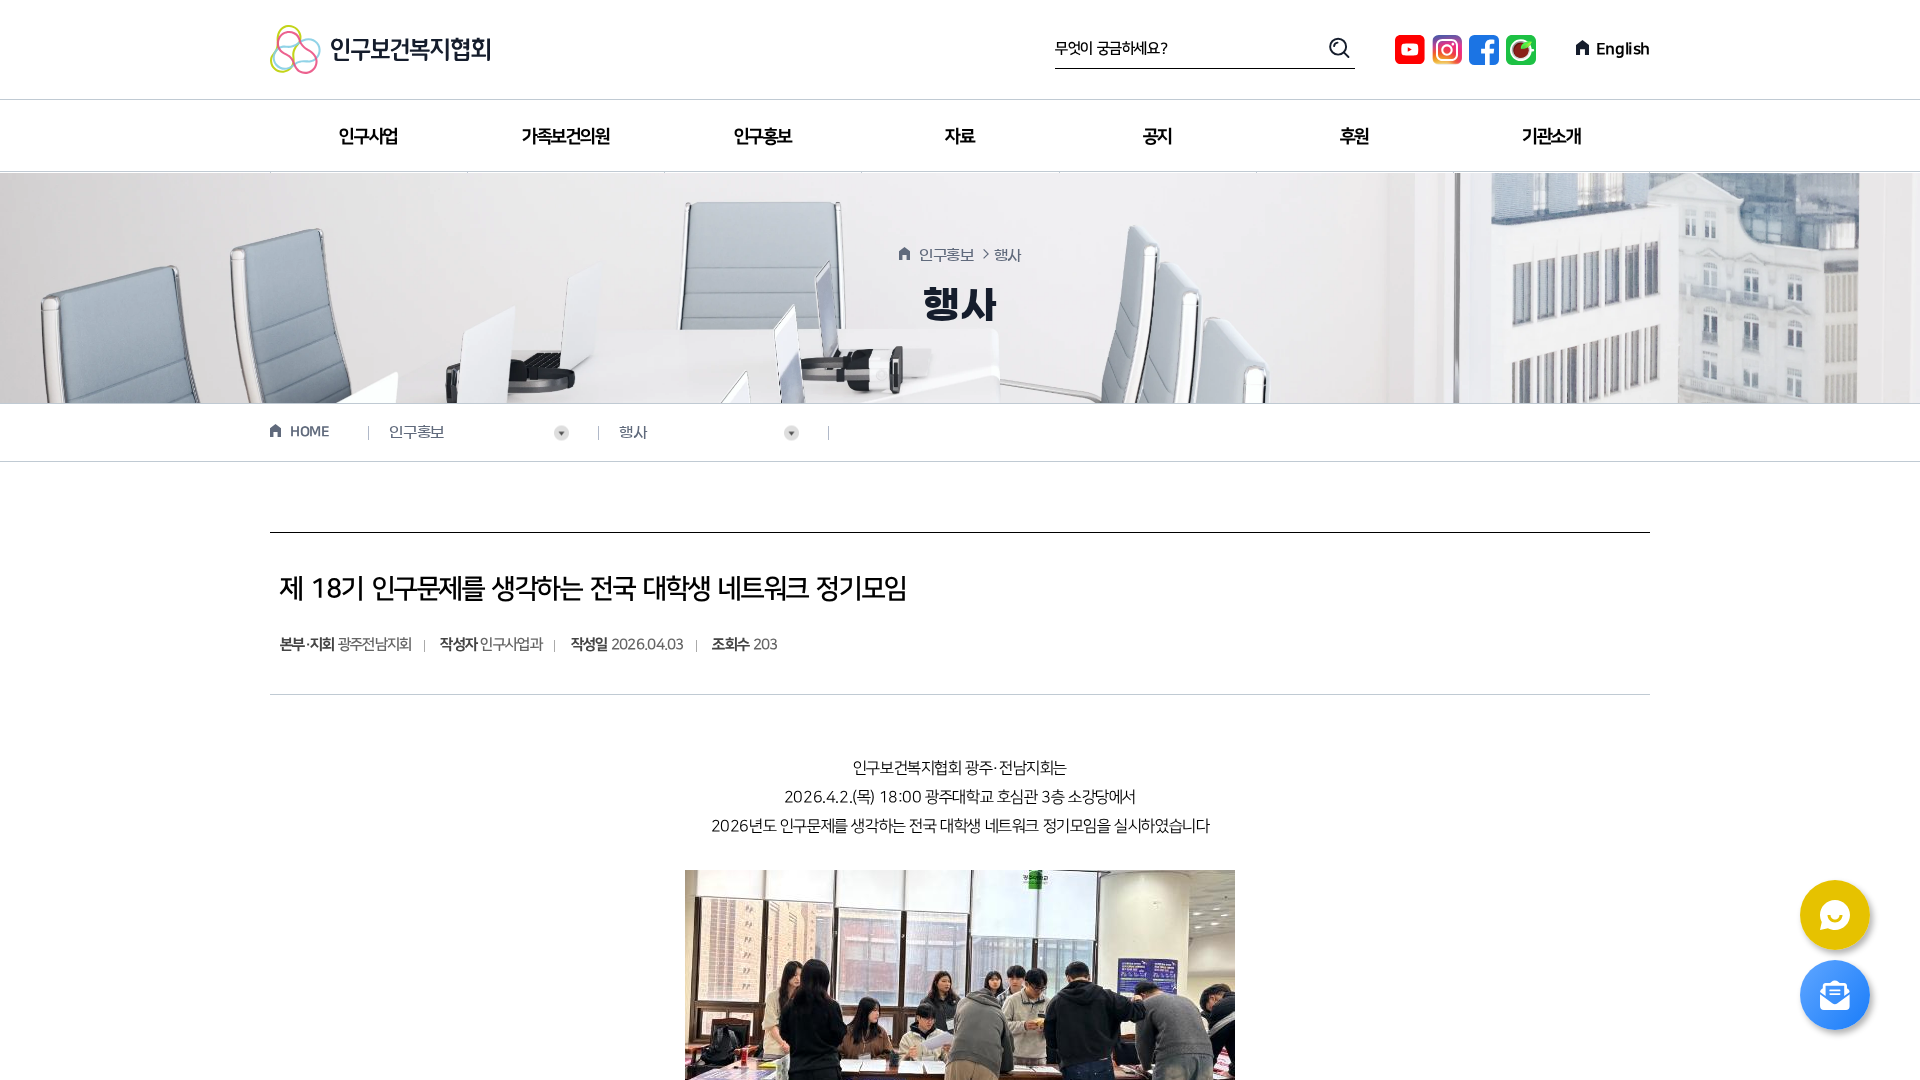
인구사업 (368, 136)
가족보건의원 (566, 136)
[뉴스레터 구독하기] (1835, 995)
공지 (1157, 136)
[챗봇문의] (1835, 915)
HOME (309, 432)
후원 (1354, 136)
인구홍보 (763, 136)
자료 (959, 136)
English (1623, 49)
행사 (632, 432)
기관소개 (1551, 136)
